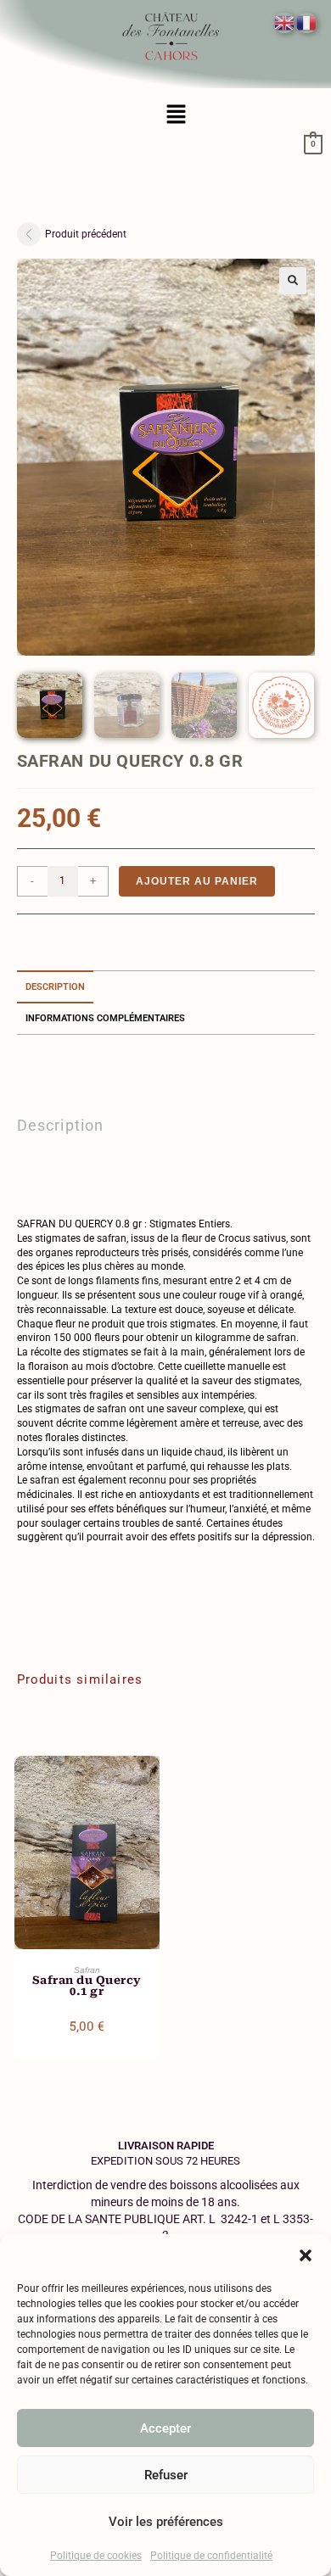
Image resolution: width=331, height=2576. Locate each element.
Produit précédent (86, 234)
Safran (87, 1970)
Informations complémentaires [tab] (105, 1018)
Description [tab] (55, 987)
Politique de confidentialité (211, 2556)
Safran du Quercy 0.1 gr (87, 1986)
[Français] (307, 22)
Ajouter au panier (197, 881)
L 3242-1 (233, 2219)
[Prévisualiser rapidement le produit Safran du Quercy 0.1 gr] (151, 1785)
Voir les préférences (166, 2522)
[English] (285, 22)
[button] (306, 2255)
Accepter (165, 2428)
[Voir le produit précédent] (29, 234)
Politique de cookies (96, 2556)
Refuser (166, 2475)
